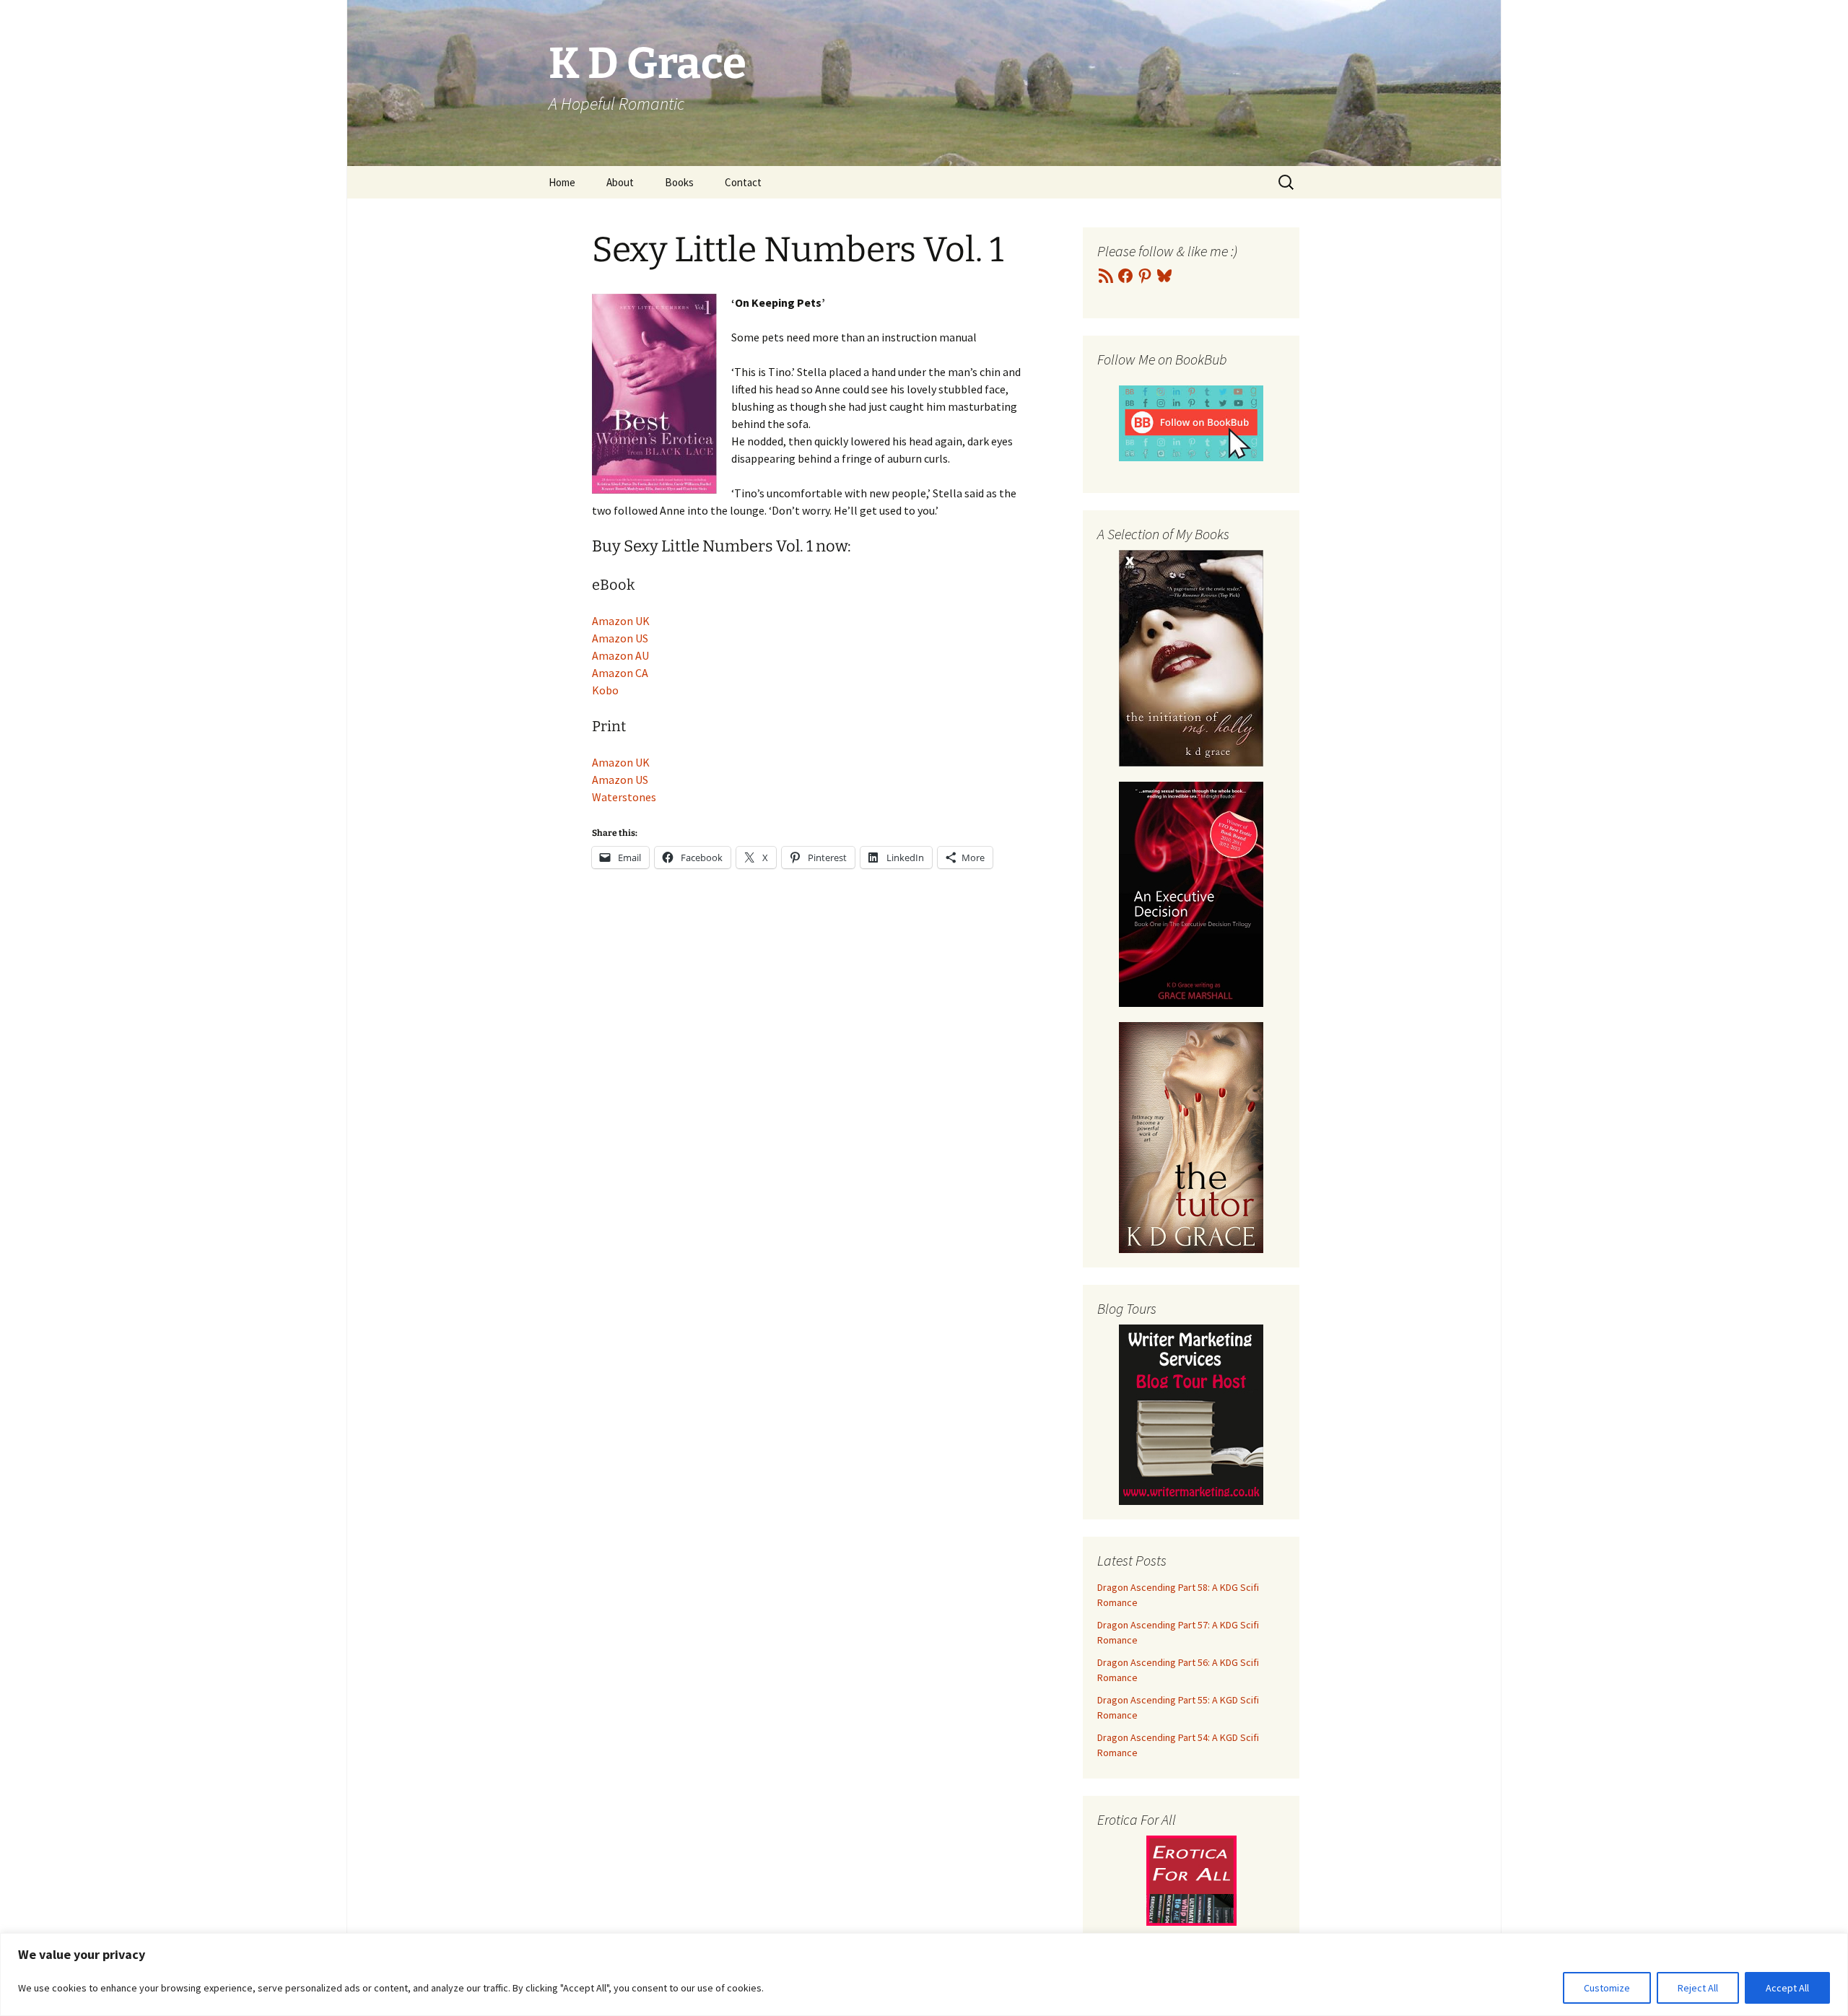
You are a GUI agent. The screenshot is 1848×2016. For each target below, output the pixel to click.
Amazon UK (621, 621)
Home (562, 182)
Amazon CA (620, 673)
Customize (1607, 1988)
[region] (924, 1974)
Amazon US (620, 638)
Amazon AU (620, 655)
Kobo (605, 690)
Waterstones (624, 797)
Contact (743, 182)
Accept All (1787, 1988)
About (620, 182)
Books (679, 182)
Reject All (1698, 1988)
